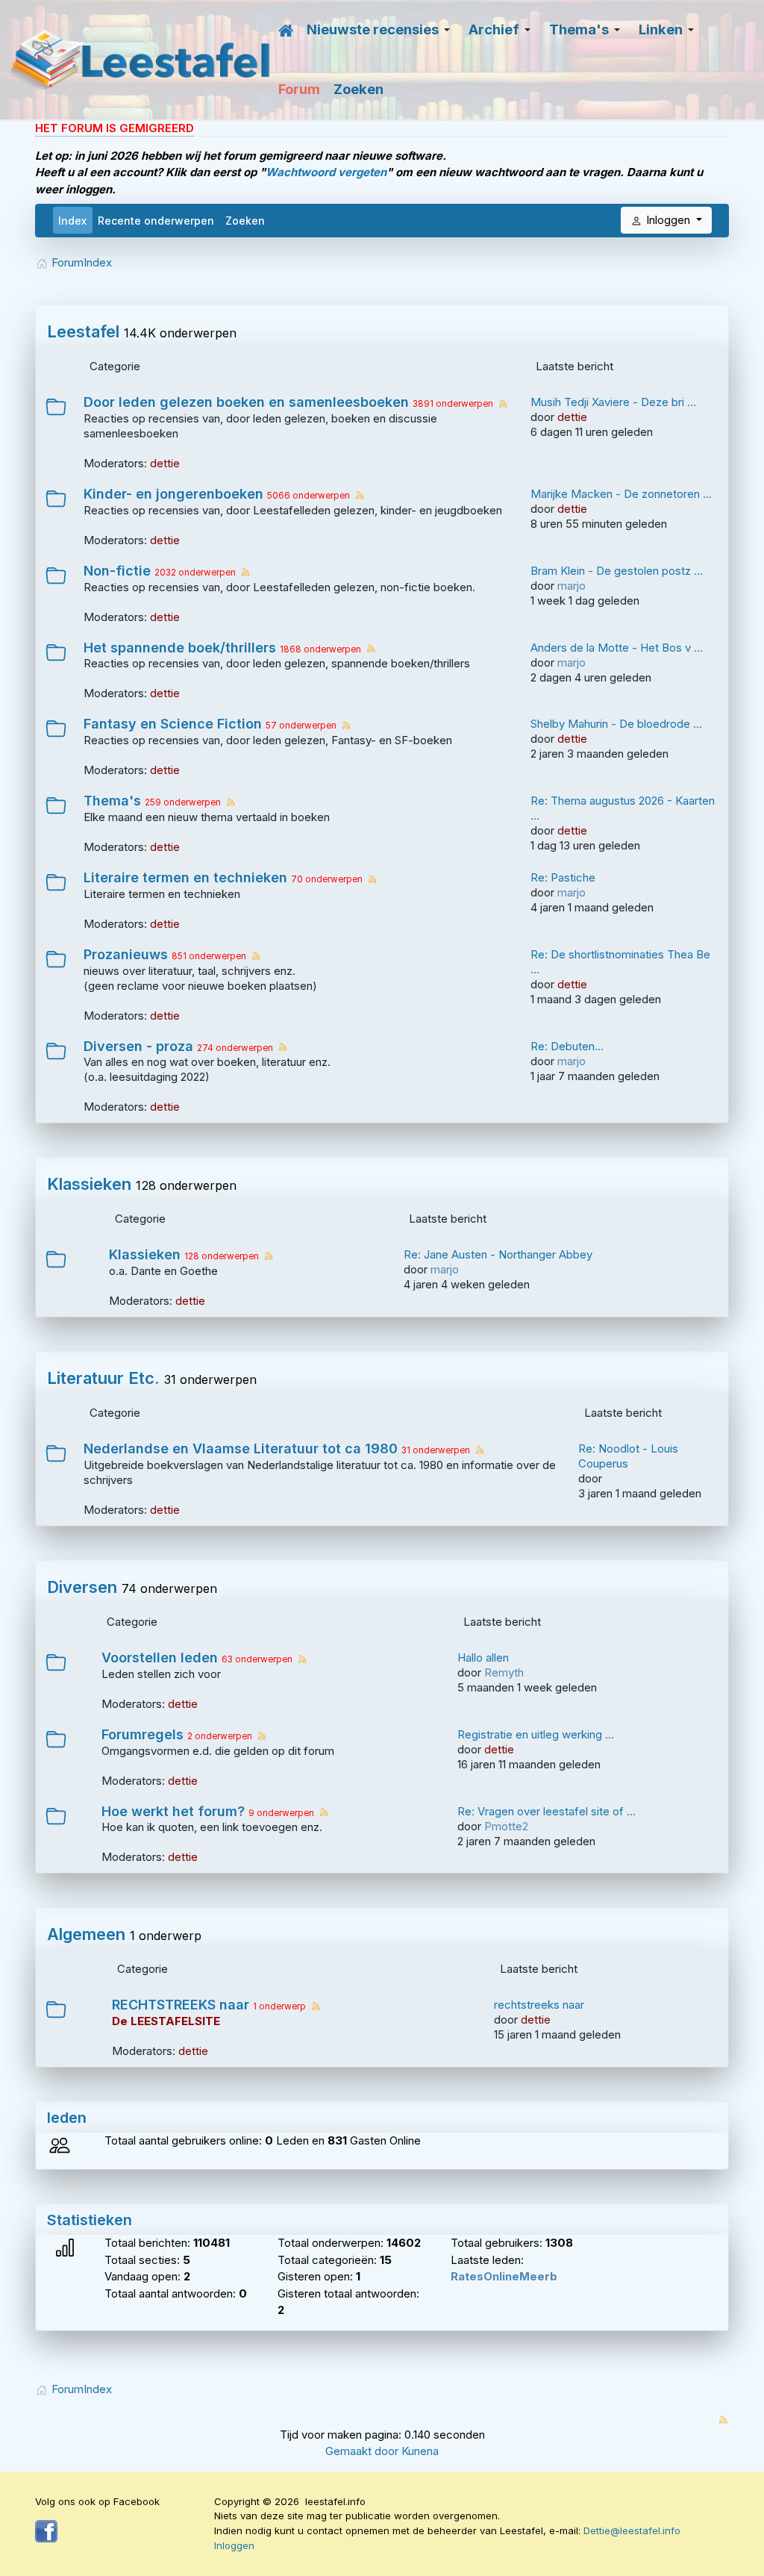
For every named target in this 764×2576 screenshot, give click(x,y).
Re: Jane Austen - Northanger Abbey (498, 1254)
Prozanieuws (126, 955)
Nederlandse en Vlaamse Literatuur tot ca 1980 (241, 1449)
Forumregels (143, 1735)
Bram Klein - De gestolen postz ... (617, 571)
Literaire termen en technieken (185, 878)
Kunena (420, 2451)
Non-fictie (117, 571)
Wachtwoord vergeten (326, 172)
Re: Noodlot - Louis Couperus (628, 1456)
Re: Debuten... (567, 1046)
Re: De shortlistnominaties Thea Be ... (620, 962)
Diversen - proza (138, 1047)
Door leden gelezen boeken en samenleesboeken (246, 402)
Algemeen (86, 1934)
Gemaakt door (363, 2451)
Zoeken (245, 221)
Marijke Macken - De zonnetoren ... (621, 494)
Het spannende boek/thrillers (180, 648)
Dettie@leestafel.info (632, 2530)
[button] (381, 30)
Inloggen (234, 2545)
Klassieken (89, 1184)
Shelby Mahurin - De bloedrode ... (616, 724)
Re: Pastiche (563, 877)
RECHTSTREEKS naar (181, 2005)
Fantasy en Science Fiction (173, 724)
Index (72, 221)
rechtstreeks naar (539, 2005)
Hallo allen (483, 1657)
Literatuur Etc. (103, 1378)
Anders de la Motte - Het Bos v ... (617, 648)
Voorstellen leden (160, 1658)
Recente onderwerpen (156, 221)
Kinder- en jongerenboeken (173, 494)
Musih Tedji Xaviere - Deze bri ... (613, 402)
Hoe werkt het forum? (173, 1812)
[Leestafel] (141, 60)
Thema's (112, 801)
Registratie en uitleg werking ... (536, 1734)
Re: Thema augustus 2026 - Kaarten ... (623, 808)
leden (67, 2118)
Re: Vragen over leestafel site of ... (547, 1811)
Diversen (82, 1587)
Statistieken (90, 2220)
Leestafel (83, 331)
